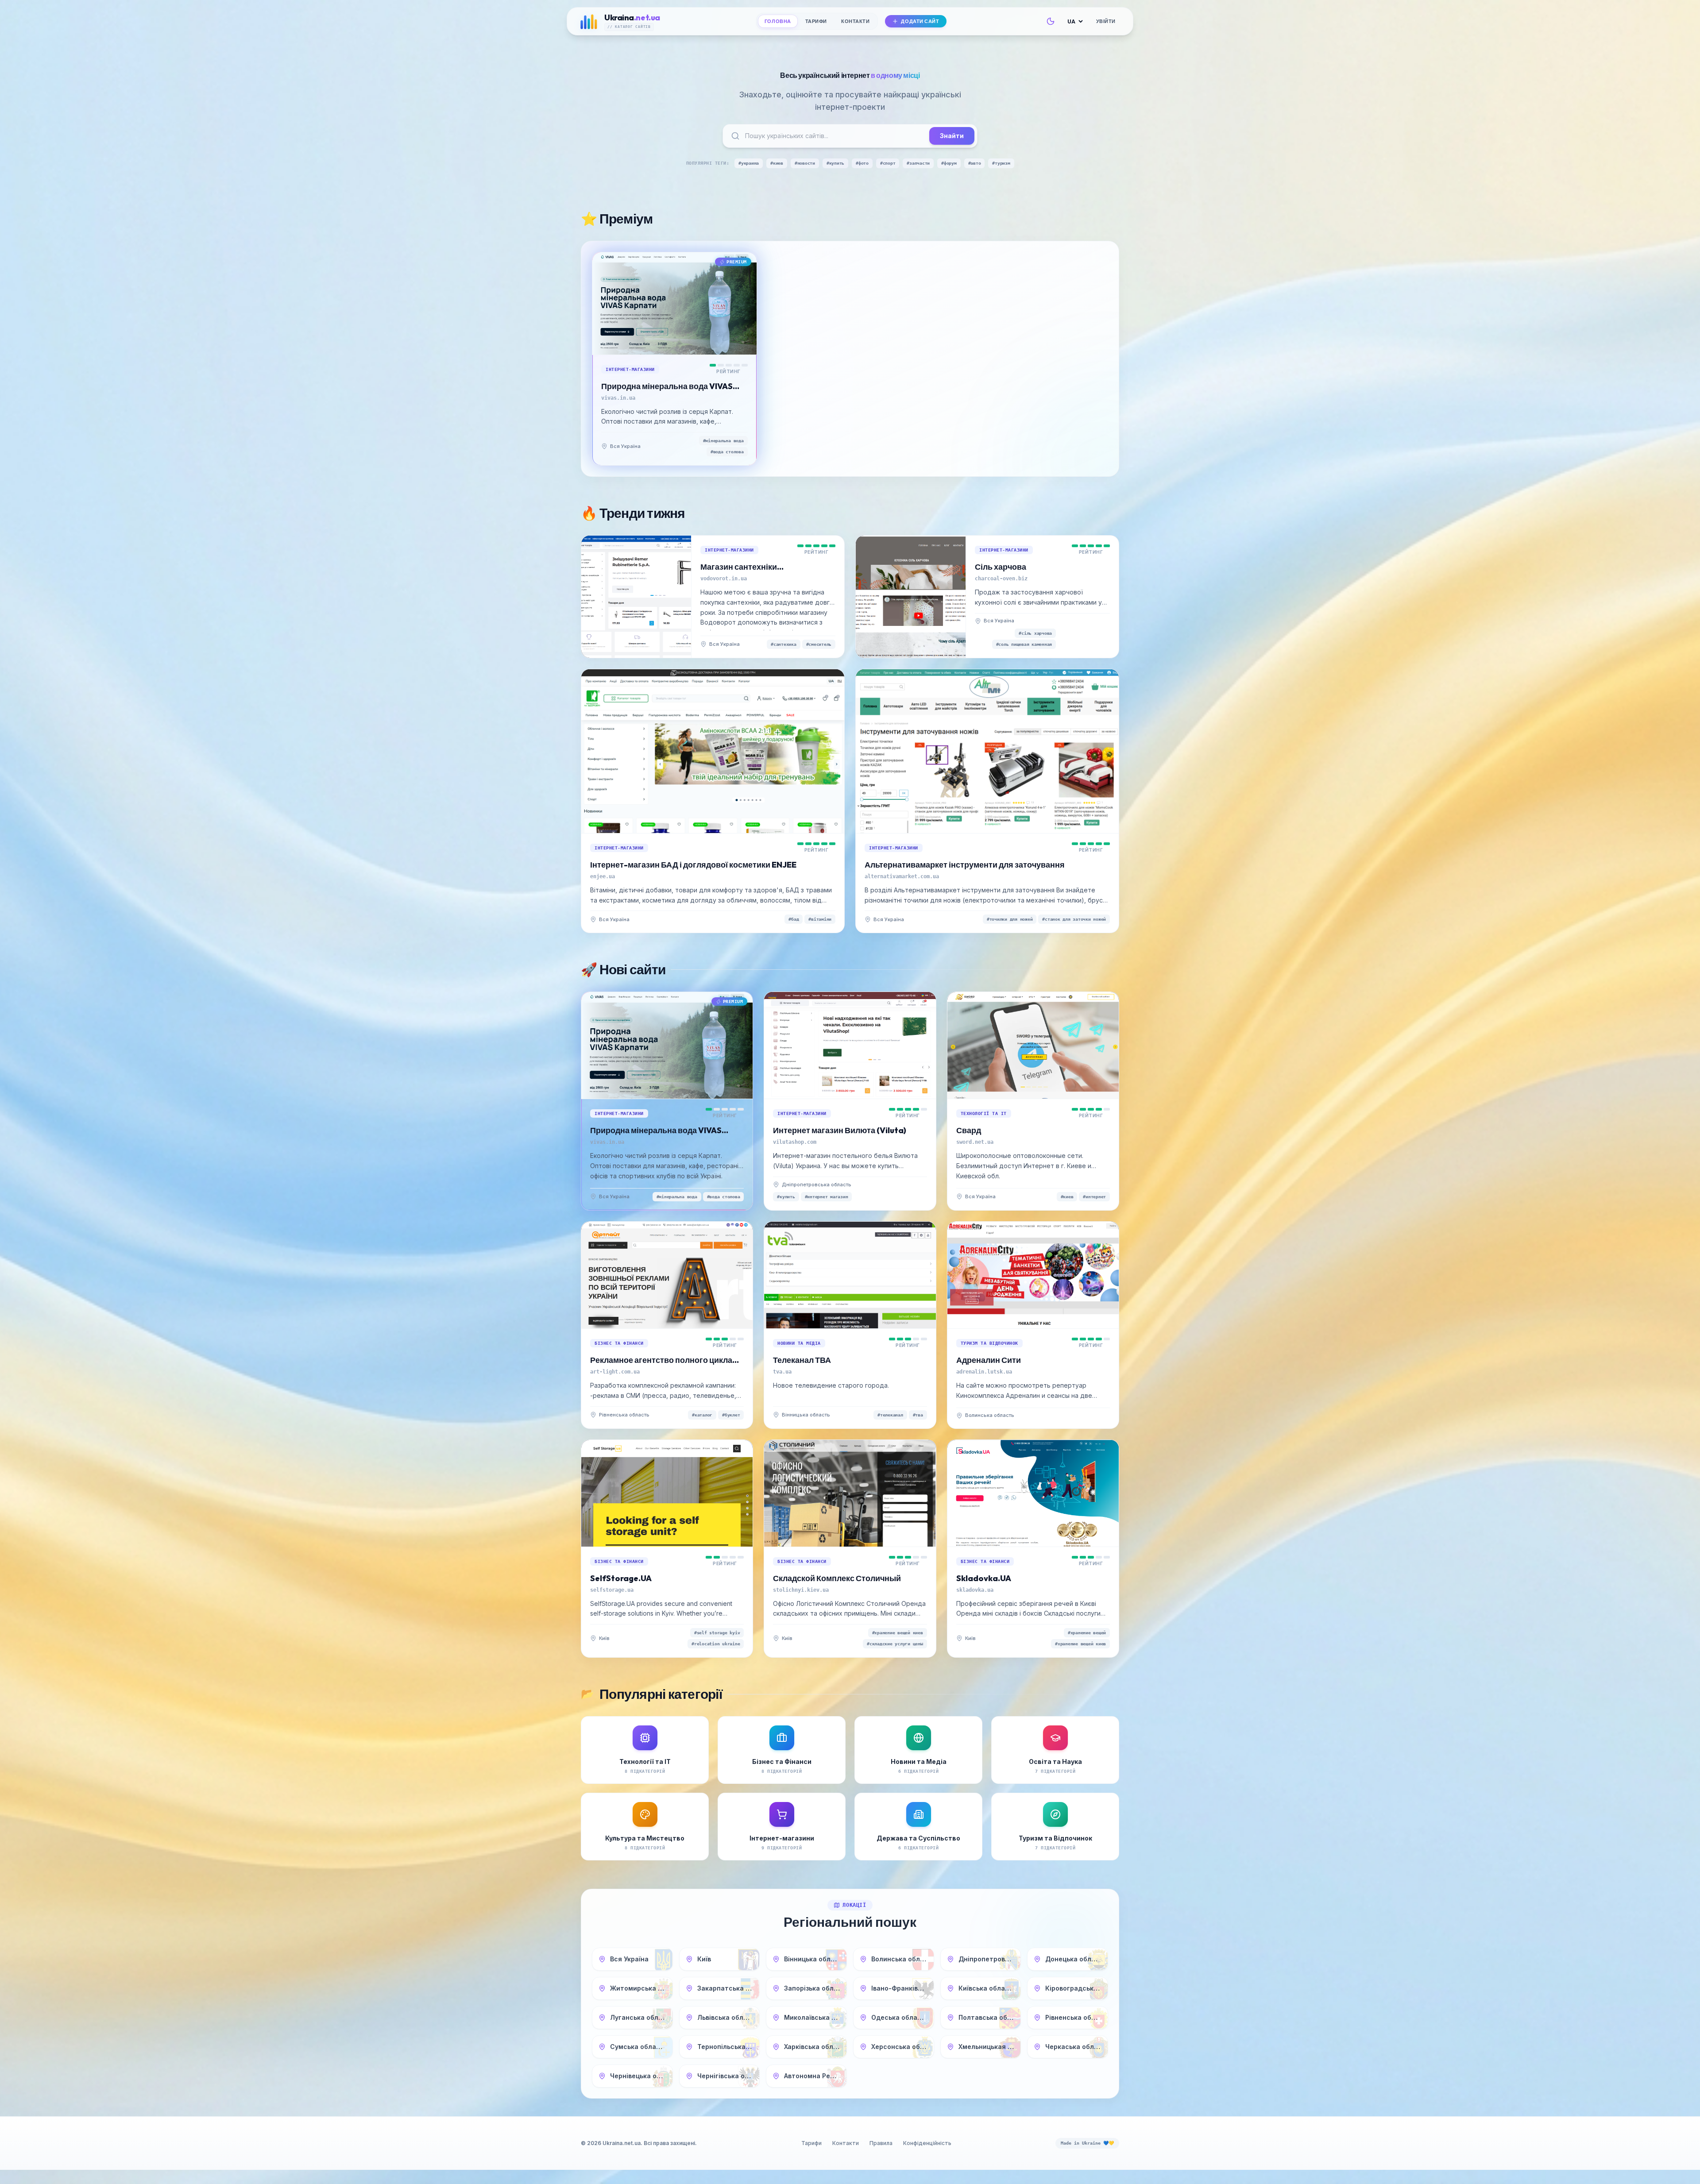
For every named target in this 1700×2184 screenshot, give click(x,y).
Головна (778, 21)
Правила (881, 2143)
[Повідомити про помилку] (649, 446)
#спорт (888, 163)
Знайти (952, 136)
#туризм (1001, 163)
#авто (975, 163)
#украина (749, 163)
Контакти (855, 21)
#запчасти (918, 163)
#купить (835, 163)
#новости (805, 163)
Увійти (1106, 21)
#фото (862, 163)
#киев (777, 163)
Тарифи (816, 21)
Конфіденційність (927, 2143)
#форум (949, 163)
